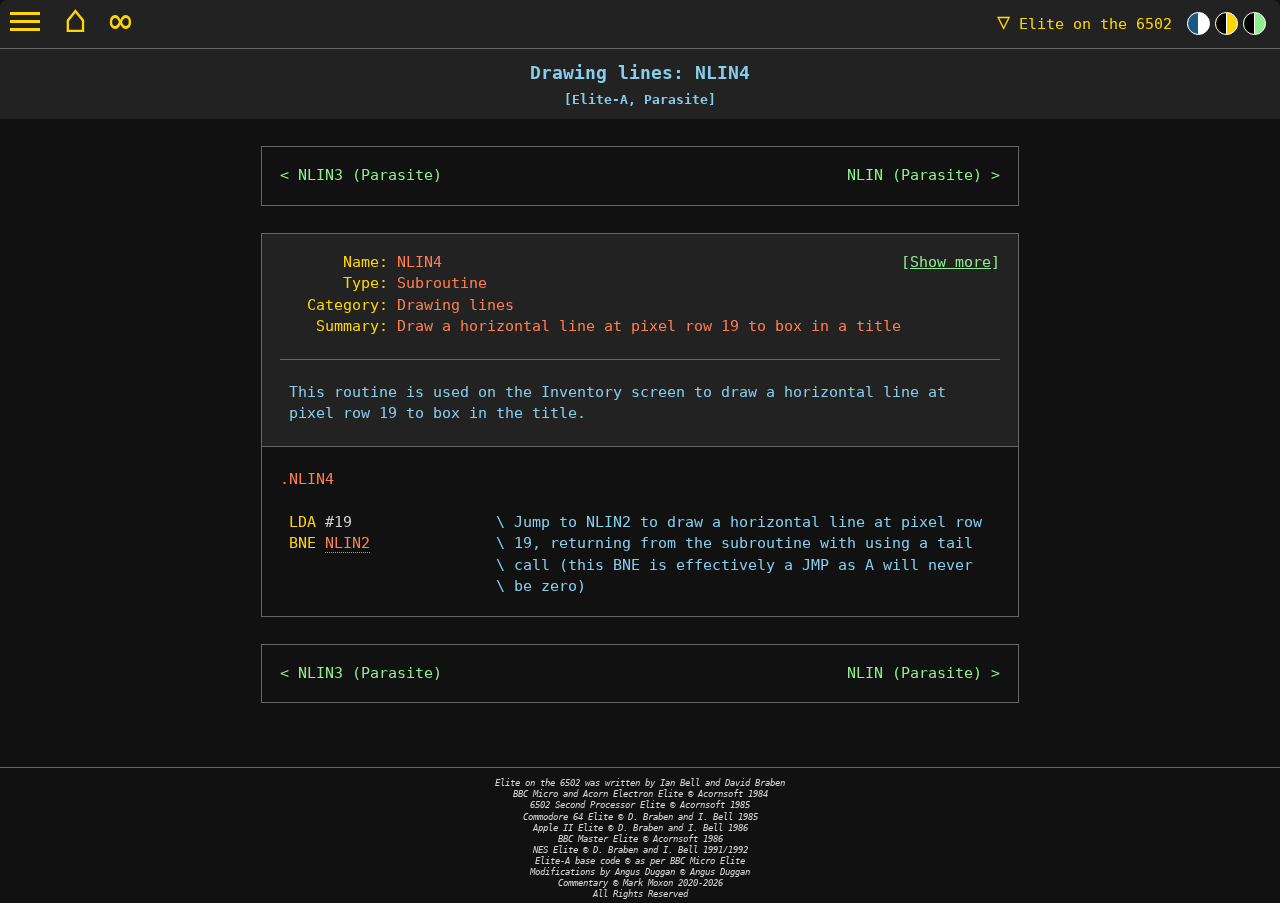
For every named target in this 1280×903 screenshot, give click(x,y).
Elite (1084, 24)
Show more (950, 262)
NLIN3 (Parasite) (370, 175)
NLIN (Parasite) (914, 175)
